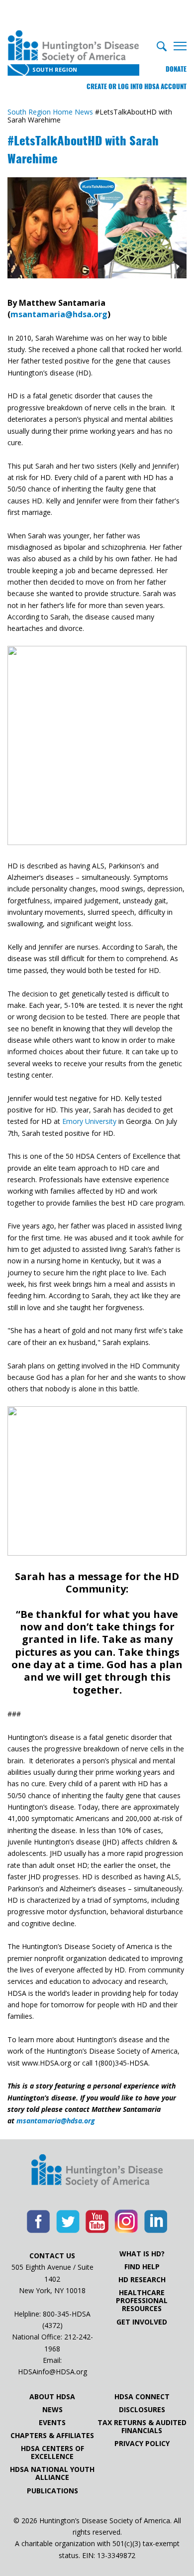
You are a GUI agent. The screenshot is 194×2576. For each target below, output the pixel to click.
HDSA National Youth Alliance (52, 2473)
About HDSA (52, 2397)
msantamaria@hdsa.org (59, 314)
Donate (176, 69)
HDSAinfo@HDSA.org (52, 2372)
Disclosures (142, 2410)
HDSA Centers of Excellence (52, 2453)
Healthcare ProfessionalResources (142, 2301)
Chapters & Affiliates (52, 2436)
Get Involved (142, 2322)
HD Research (142, 2280)
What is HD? (142, 2254)
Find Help (142, 2267)
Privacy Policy (142, 2444)
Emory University (89, 1121)
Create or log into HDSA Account (137, 86)
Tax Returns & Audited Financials (142, 2427)
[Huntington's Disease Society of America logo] (97, 2172)
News (52, 2410)
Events (52, 2423)
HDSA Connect (142, 2397)
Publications (52, 2491)
